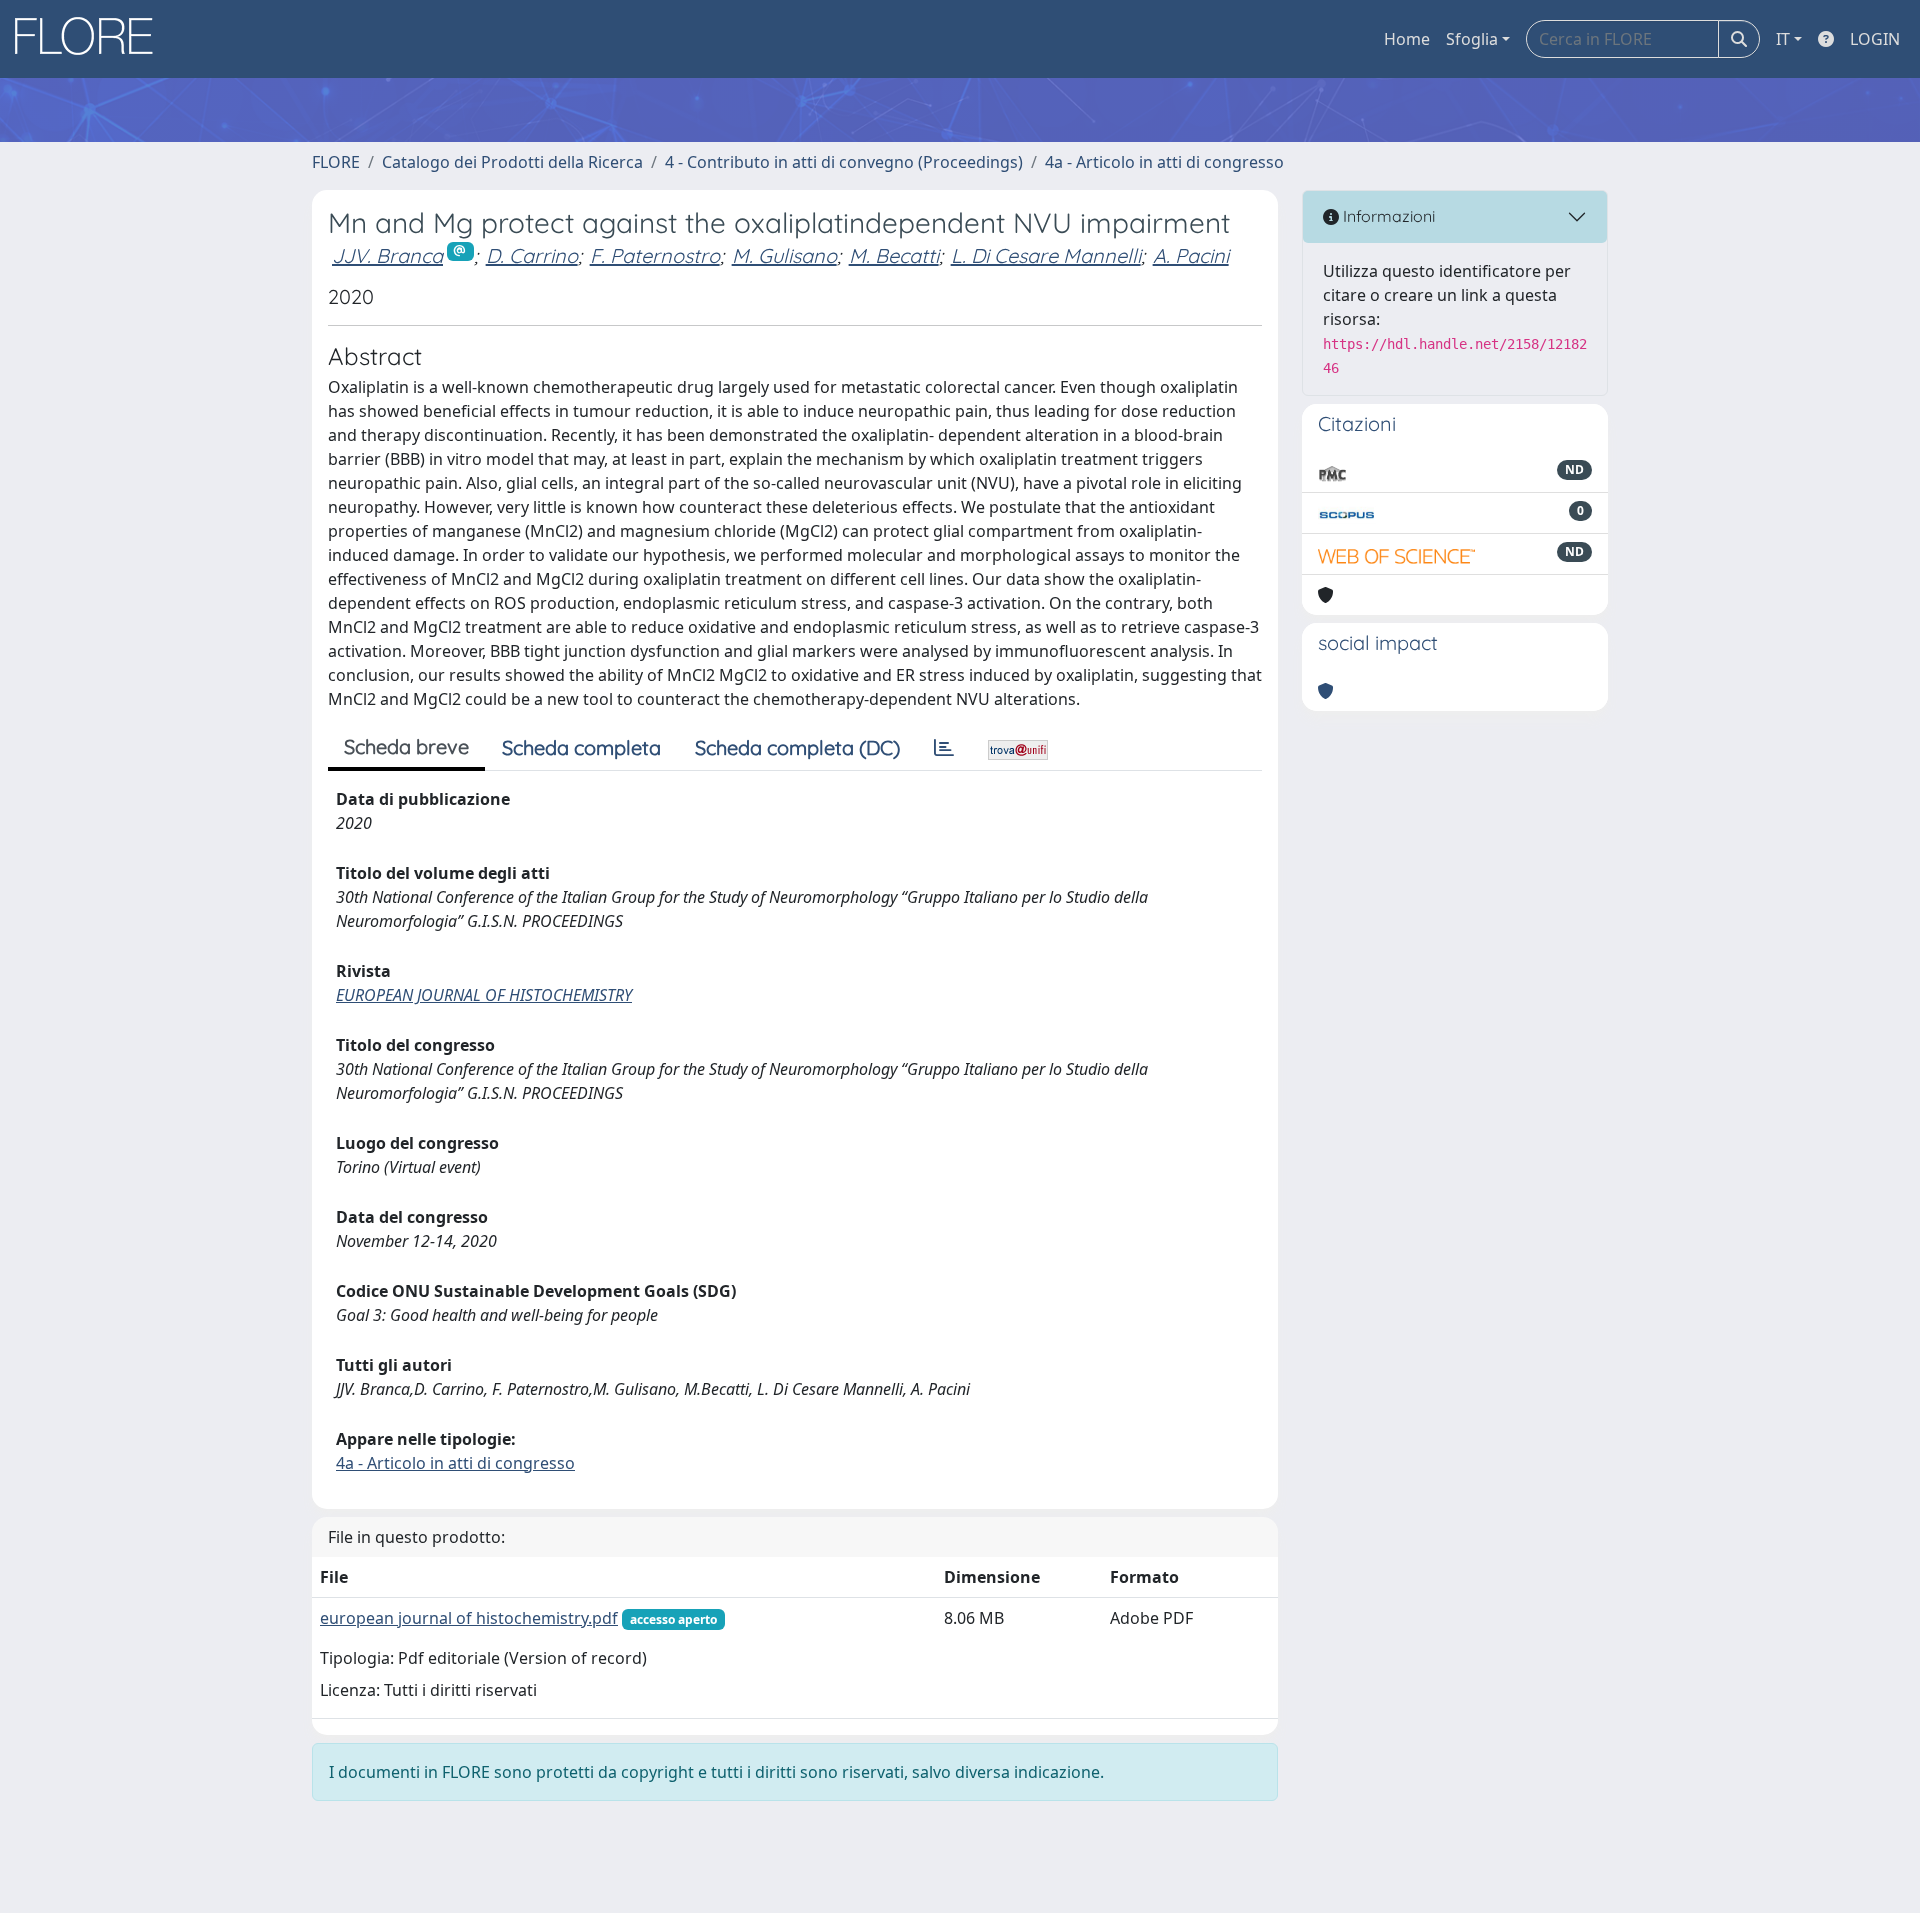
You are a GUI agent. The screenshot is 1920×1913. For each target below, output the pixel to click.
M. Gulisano (784, 255)
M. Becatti (894, 255)
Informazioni (1387, 216)
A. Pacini (1191, 255)
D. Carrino (532, 255)
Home (1407, 39)
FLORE (336, 162)
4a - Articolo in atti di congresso (1164, 162)
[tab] (944, 748)
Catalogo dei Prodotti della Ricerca (512, 162)
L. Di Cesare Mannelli (1046, 255)
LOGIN (1875, 39)
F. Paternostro (655, 255)
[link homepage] (91, 39)
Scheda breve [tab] (406, 746)
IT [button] (1783, 39)
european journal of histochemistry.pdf (469, 1618)
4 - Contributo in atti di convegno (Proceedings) (844, 162)
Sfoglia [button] (1472, 39)
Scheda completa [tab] (581, 747)
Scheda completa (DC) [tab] (797, 747)
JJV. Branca (387, 255)
